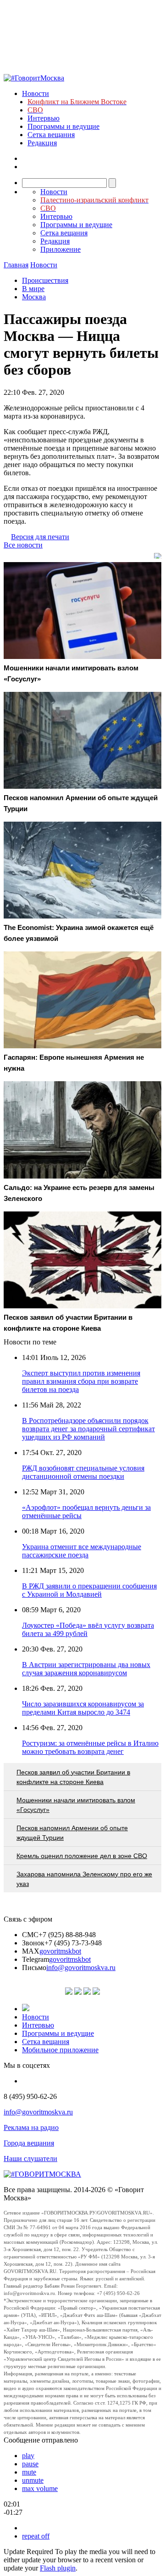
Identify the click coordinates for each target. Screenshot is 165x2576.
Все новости (23, 545)
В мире (33, 289)
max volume (40, 2488)
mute (29, 2472)
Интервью (44, 118)
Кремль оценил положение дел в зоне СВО (82, 1856)
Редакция (42, 143)
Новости (36, 93)
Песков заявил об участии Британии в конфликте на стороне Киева (73, 1777)
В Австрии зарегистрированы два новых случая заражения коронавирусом (86, 1669)
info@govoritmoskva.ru (81, 1968)
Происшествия (45, 280)
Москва (34, 297)
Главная (16, 265)
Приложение (60, 249)
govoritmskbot (60, 1951)
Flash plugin (58, 2568)
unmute (33, 2480)
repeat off (36, 2536)
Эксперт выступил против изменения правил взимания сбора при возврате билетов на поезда (81, 1381)
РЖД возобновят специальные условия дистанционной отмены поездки (83, 1472)
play (28, 2456)
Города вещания (29, 2143)
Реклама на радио (31, 2127)
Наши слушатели (30, 2159)
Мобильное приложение (60, 2050)
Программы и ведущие (63, 126)
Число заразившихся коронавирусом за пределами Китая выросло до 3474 (83, 1708)
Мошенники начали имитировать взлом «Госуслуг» (76, 1805)
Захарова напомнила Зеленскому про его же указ (84, 1879)
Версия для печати (40, 537)
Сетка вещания (51, 135)
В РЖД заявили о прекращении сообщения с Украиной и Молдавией (89, 1590)
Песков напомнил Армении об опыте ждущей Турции (72, 1833)
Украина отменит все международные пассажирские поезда (82, 1551)
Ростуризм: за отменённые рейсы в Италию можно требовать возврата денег (90, 1747)
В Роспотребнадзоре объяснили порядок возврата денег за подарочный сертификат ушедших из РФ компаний (88, 1429)
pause (30, 2464)
